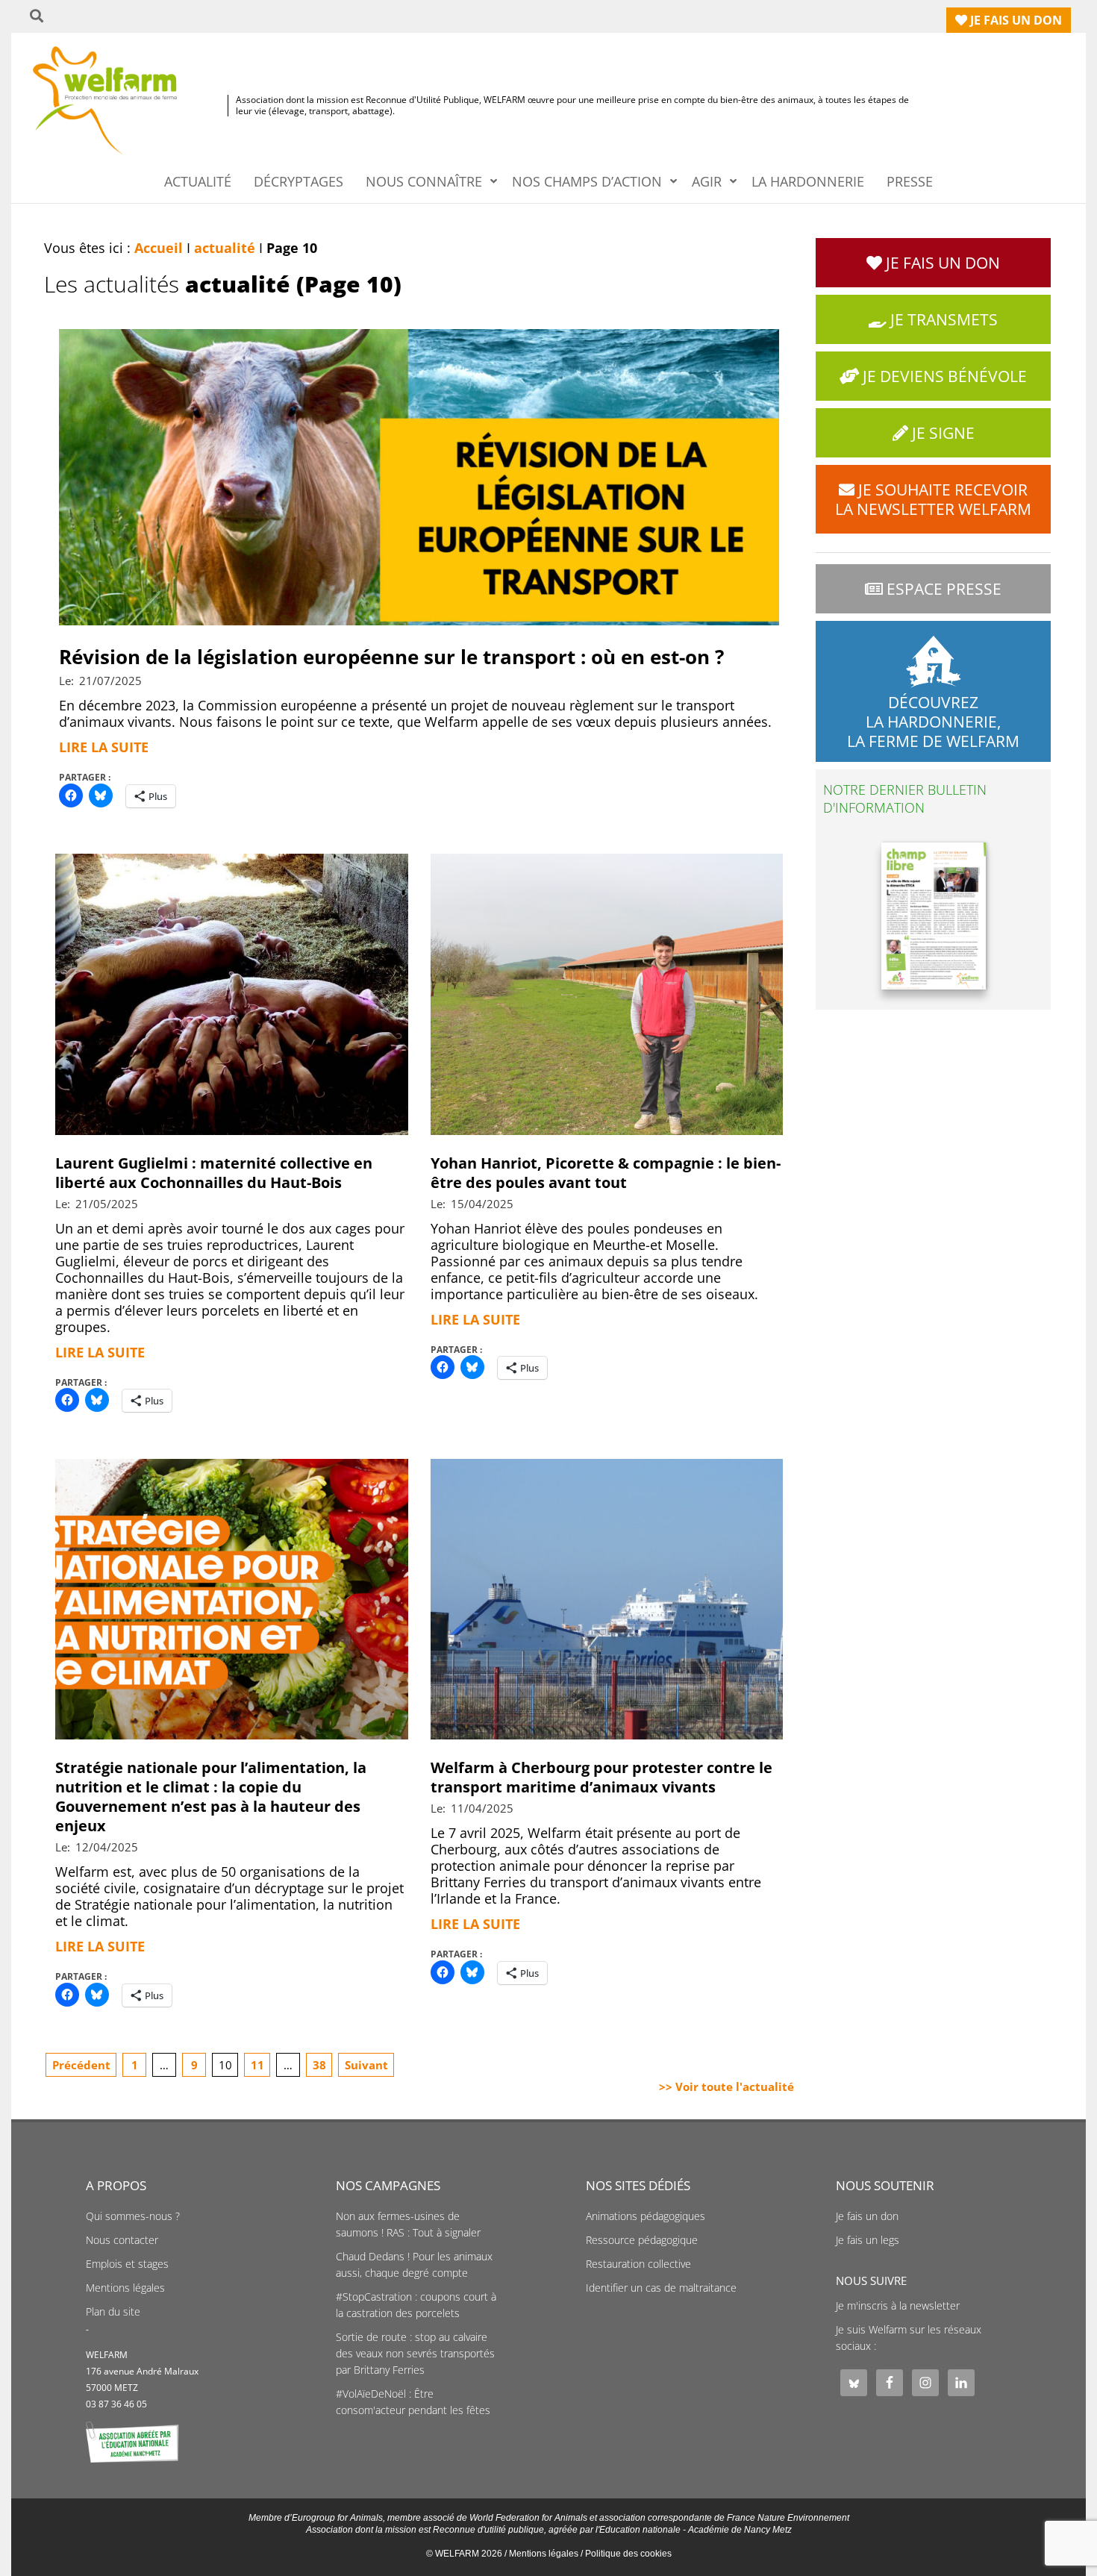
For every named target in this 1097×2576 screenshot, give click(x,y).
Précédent (81, 2065)
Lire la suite (104, 747)
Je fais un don (867, 2216)
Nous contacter (122, 2240)
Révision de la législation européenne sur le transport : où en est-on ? (391, 657)
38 (319, 2065)
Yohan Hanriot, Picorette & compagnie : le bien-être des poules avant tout (606, 1173)
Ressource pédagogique (642, 2240)
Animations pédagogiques (646, 2216)
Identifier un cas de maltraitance (661, 2288)
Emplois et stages (127, 2264)
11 (257, 2065)
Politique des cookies (628, 2554)
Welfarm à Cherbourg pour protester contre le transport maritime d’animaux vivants (601, 1777)
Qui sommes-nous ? (133, 2216)
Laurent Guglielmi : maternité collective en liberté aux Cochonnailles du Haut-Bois (214, 1173)
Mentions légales (125, 2288)
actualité (225, 248)
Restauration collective (638, 2264)
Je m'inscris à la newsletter (898, 2306)
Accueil (159, 248)
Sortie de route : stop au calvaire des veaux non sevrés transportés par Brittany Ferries (415, 2354)
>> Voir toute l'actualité (726, 2086)
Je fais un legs (868, 2240)
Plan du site (113, 2312)
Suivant (366, 2065)
